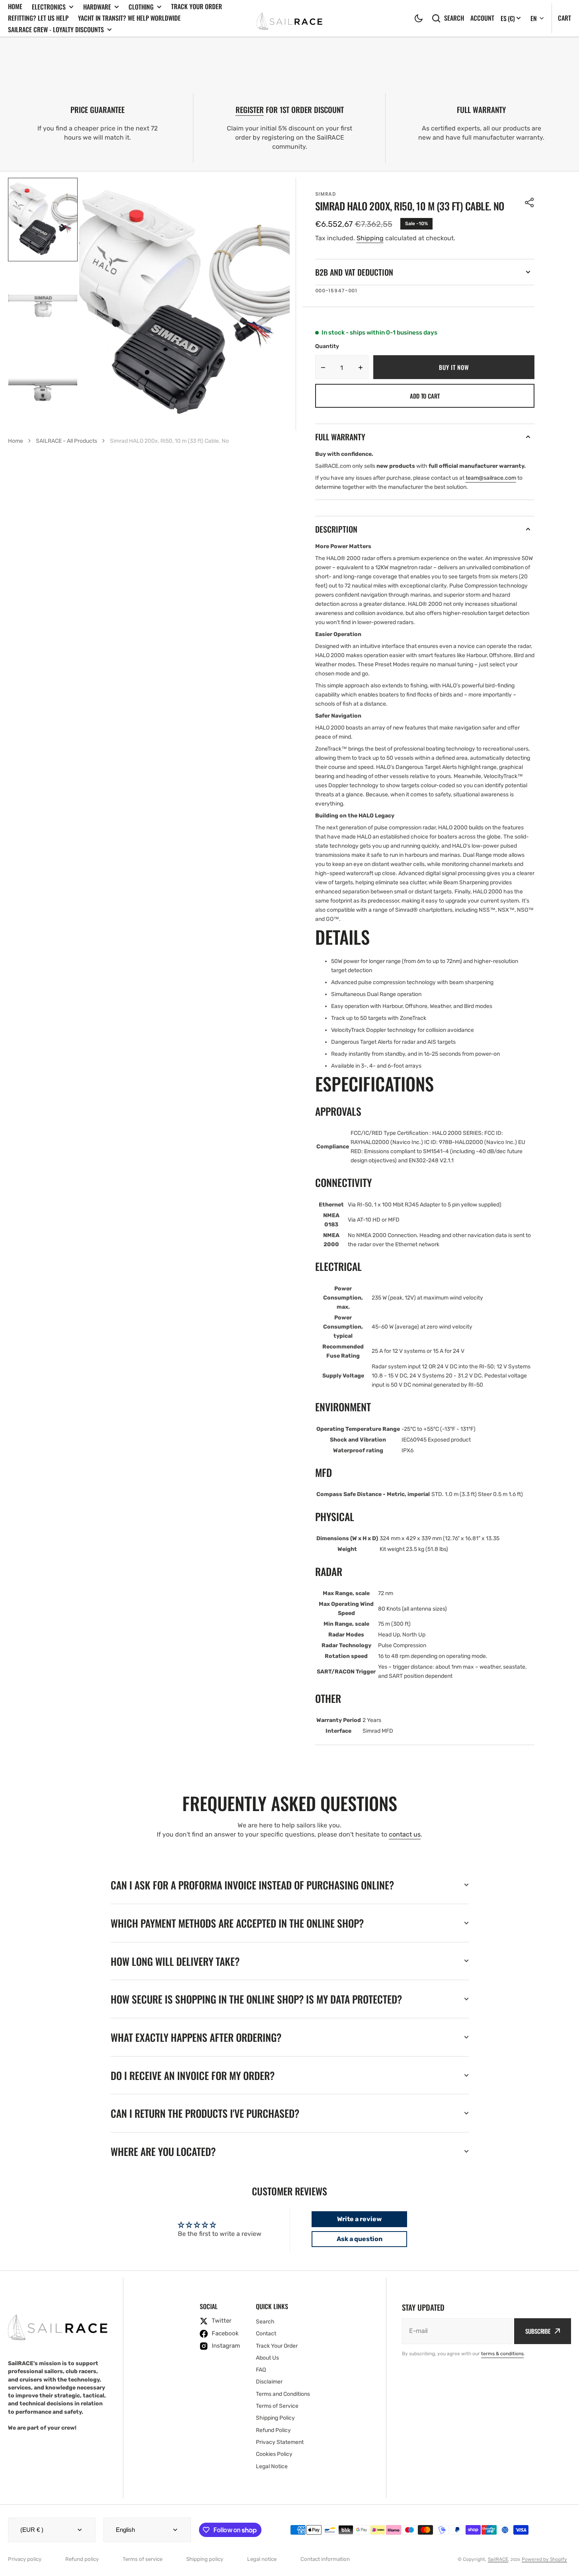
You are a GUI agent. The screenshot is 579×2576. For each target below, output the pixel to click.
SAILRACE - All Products (66, 441)
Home (15, 6)
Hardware (97, 7)
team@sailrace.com (491, 478)
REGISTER (250, 110)
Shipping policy (205, 2559)
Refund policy (82, 2559)
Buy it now (454, 367)
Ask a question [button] (360, 2239)
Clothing (141, 7)
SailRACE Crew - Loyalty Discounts (56, 30)
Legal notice (262, 2559)
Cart (564, 18)
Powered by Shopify (544, 2559)
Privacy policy (25, 2559)
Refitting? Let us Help (38, 18)
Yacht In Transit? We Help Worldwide (129, 18)
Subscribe (538, 2331)
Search (454, 18)
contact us (405, 1834)
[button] (419, 18)
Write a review (359, 2219)
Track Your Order (197, 6)
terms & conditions (502, 2354)
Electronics (49, 7)
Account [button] (482, 18)
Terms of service (142, 2559)
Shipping (370, 238)
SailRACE (498, 2559)
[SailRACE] (289, 18)
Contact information (325, 2559)
